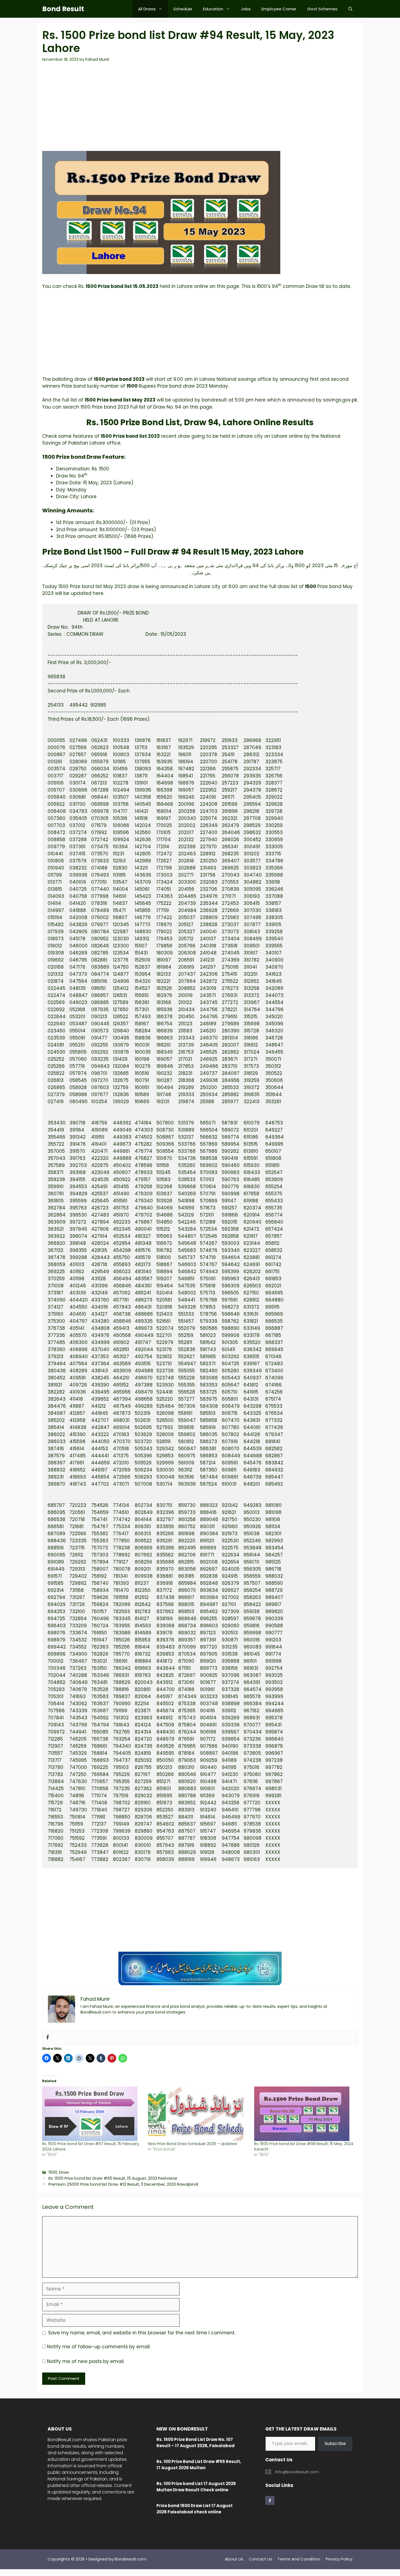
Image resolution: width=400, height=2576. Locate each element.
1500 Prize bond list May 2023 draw (99, 586)
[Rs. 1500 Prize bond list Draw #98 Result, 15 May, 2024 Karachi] (304, 2114)
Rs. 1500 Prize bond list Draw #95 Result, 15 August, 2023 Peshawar (113, 2178)
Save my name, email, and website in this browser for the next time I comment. (142, 2333)
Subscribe (335, 2443)
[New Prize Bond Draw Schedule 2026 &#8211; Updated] (198, 2114)
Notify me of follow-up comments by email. (99, 2347)
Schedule (183, 9)
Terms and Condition (299, 2559)
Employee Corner (279, 9)
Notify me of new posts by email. (86, 2361)
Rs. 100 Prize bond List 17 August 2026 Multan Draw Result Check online (196, 2487)
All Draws (147, 9)
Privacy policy (339, 2559)
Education (213, 9)
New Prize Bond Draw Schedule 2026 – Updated (193, 2144)
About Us (234, 2559)
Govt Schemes (322, 9)
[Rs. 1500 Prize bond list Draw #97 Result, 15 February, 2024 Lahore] (92, 2114)
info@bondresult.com (297, 2472)
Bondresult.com (130, 2559)
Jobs (246, 9)
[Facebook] (48, 2038)
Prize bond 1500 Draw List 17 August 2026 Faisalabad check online (195, 2509)
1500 (53, 2172)
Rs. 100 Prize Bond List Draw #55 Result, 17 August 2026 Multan (199, 2465)
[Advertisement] (200, 110)
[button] (350, 9)
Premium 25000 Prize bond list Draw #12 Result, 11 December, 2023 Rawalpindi (123, 2184)
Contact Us (260, 2559)
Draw (64, 2172)
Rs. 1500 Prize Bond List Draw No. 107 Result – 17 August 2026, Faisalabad (196, 2443)
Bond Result (63, 9)
